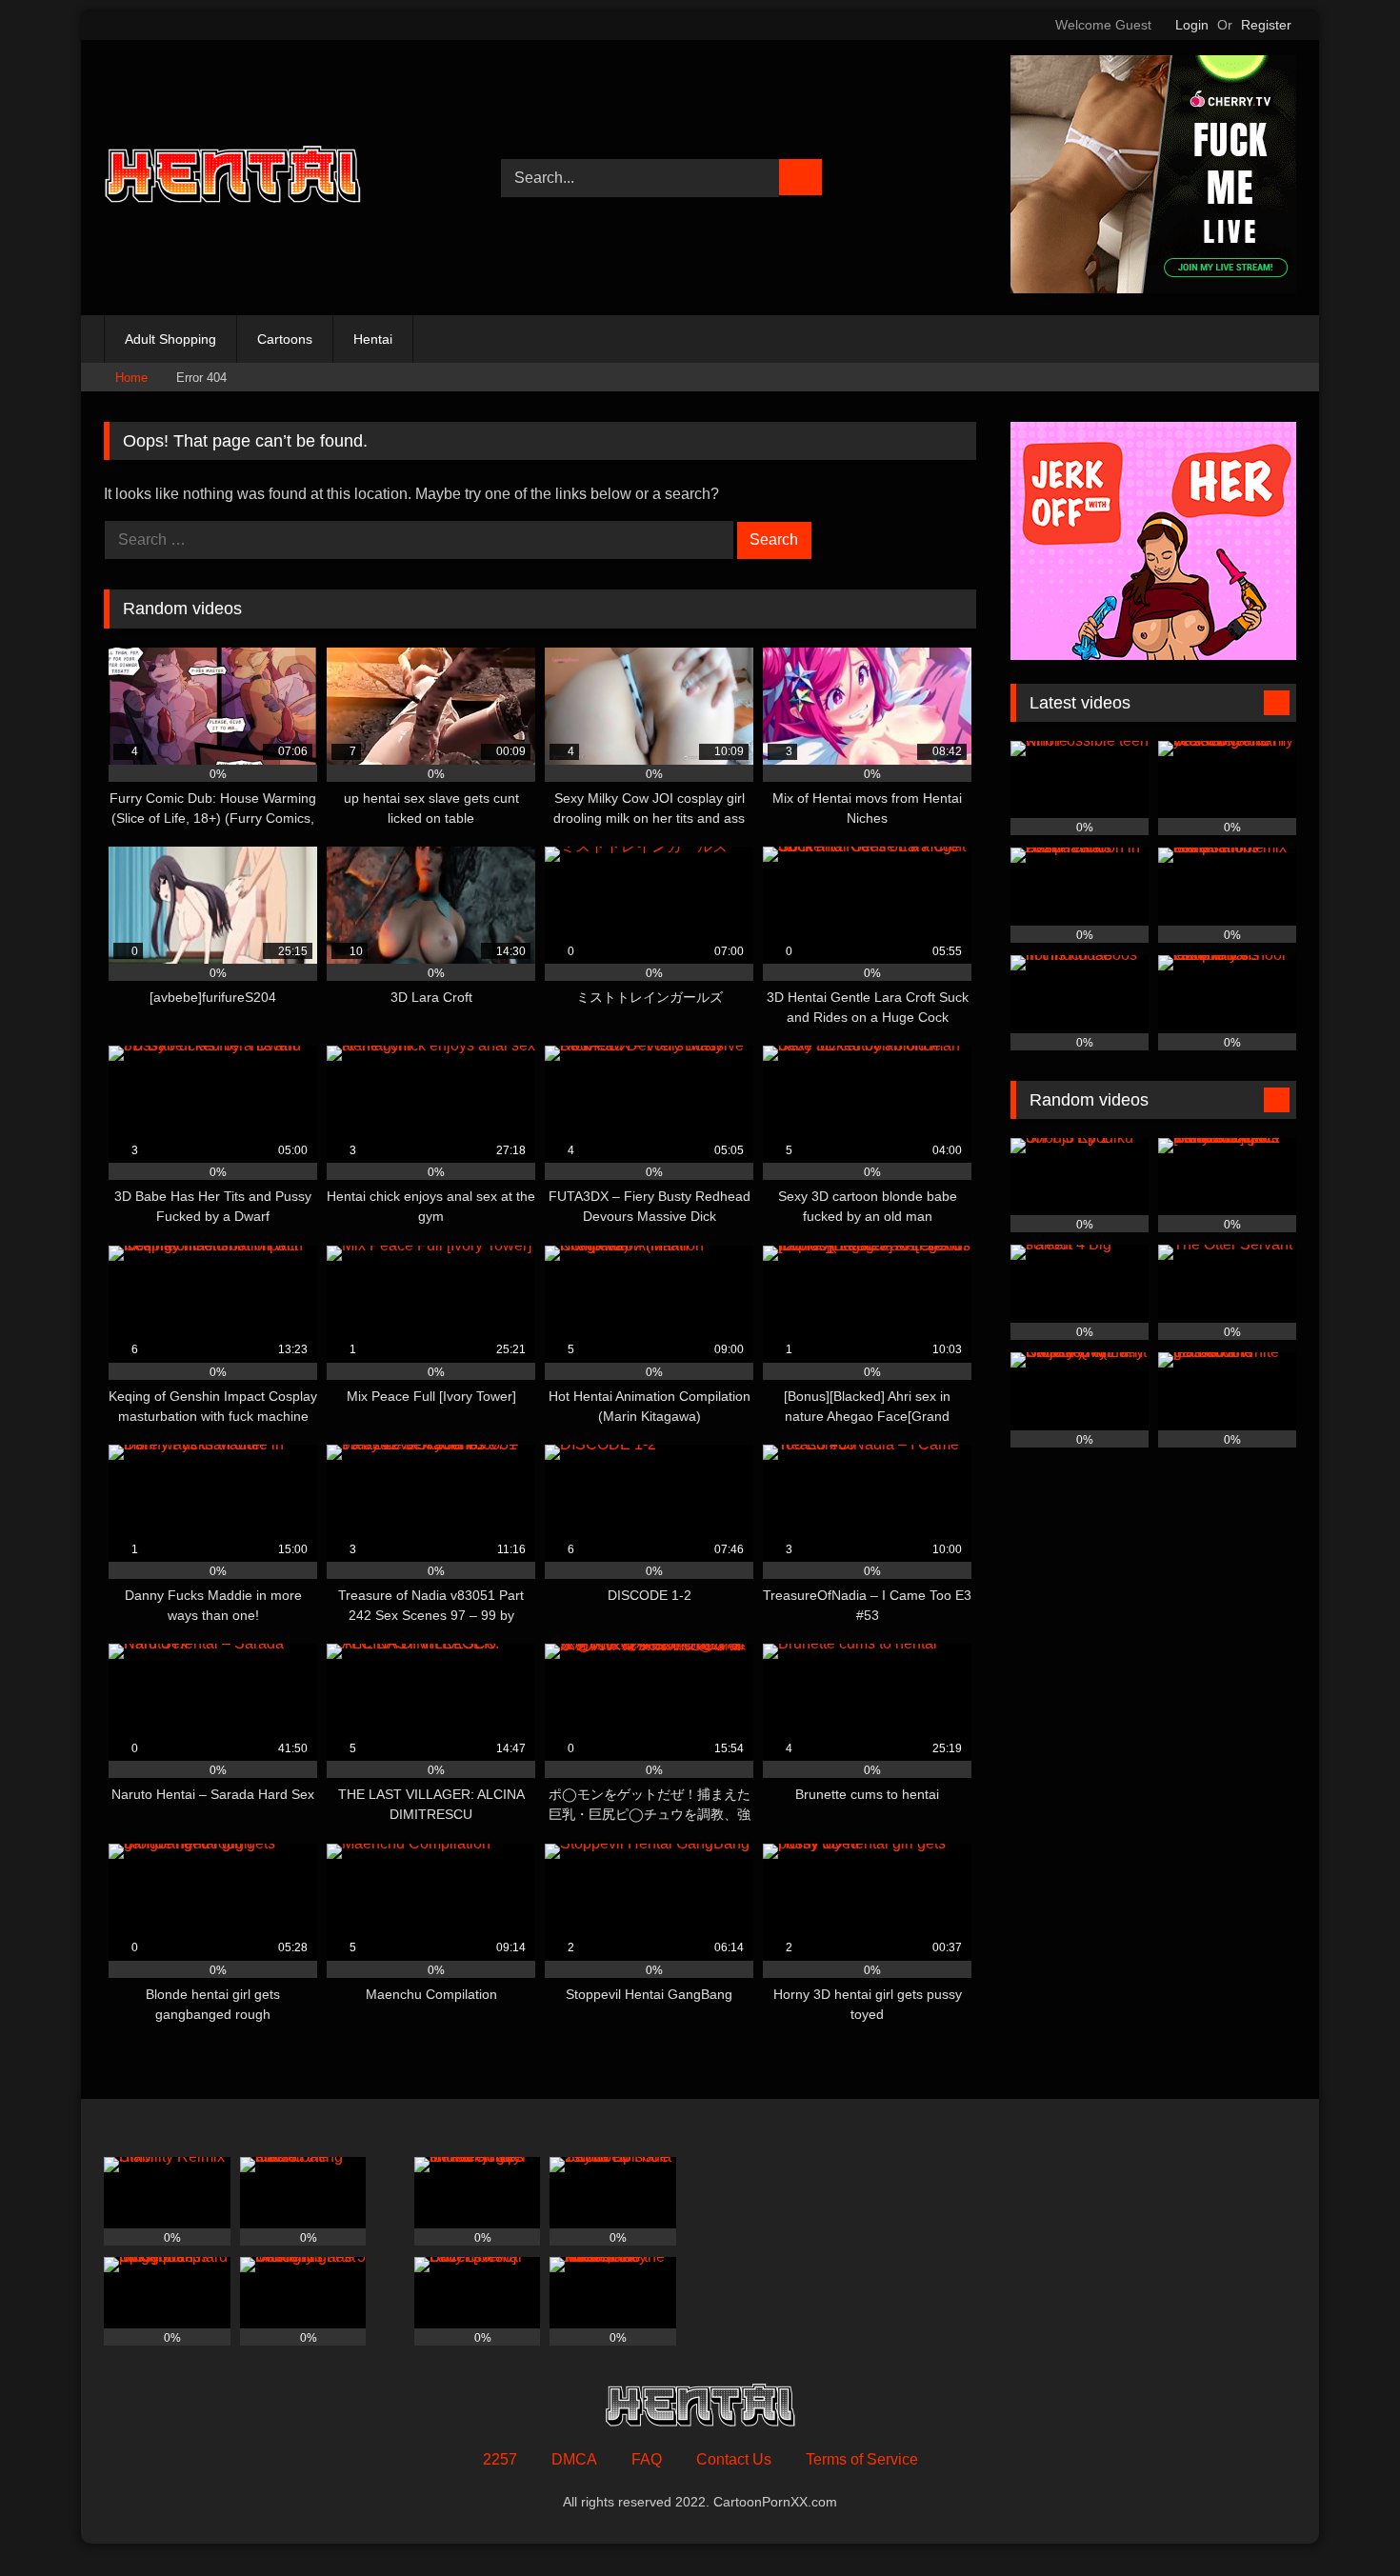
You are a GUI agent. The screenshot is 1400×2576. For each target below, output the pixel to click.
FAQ (647, 2459)
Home (131, 378)
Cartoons (285, 339)
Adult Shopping (170, 339)
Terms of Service (862, 2459)
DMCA (574, 2459)
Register (1266, 25)
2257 (500, 2459)
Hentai (373, 339)
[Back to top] (1343, 2519)
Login (1192, 25)
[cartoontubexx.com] (232, 178)
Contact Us (734, 2459)
